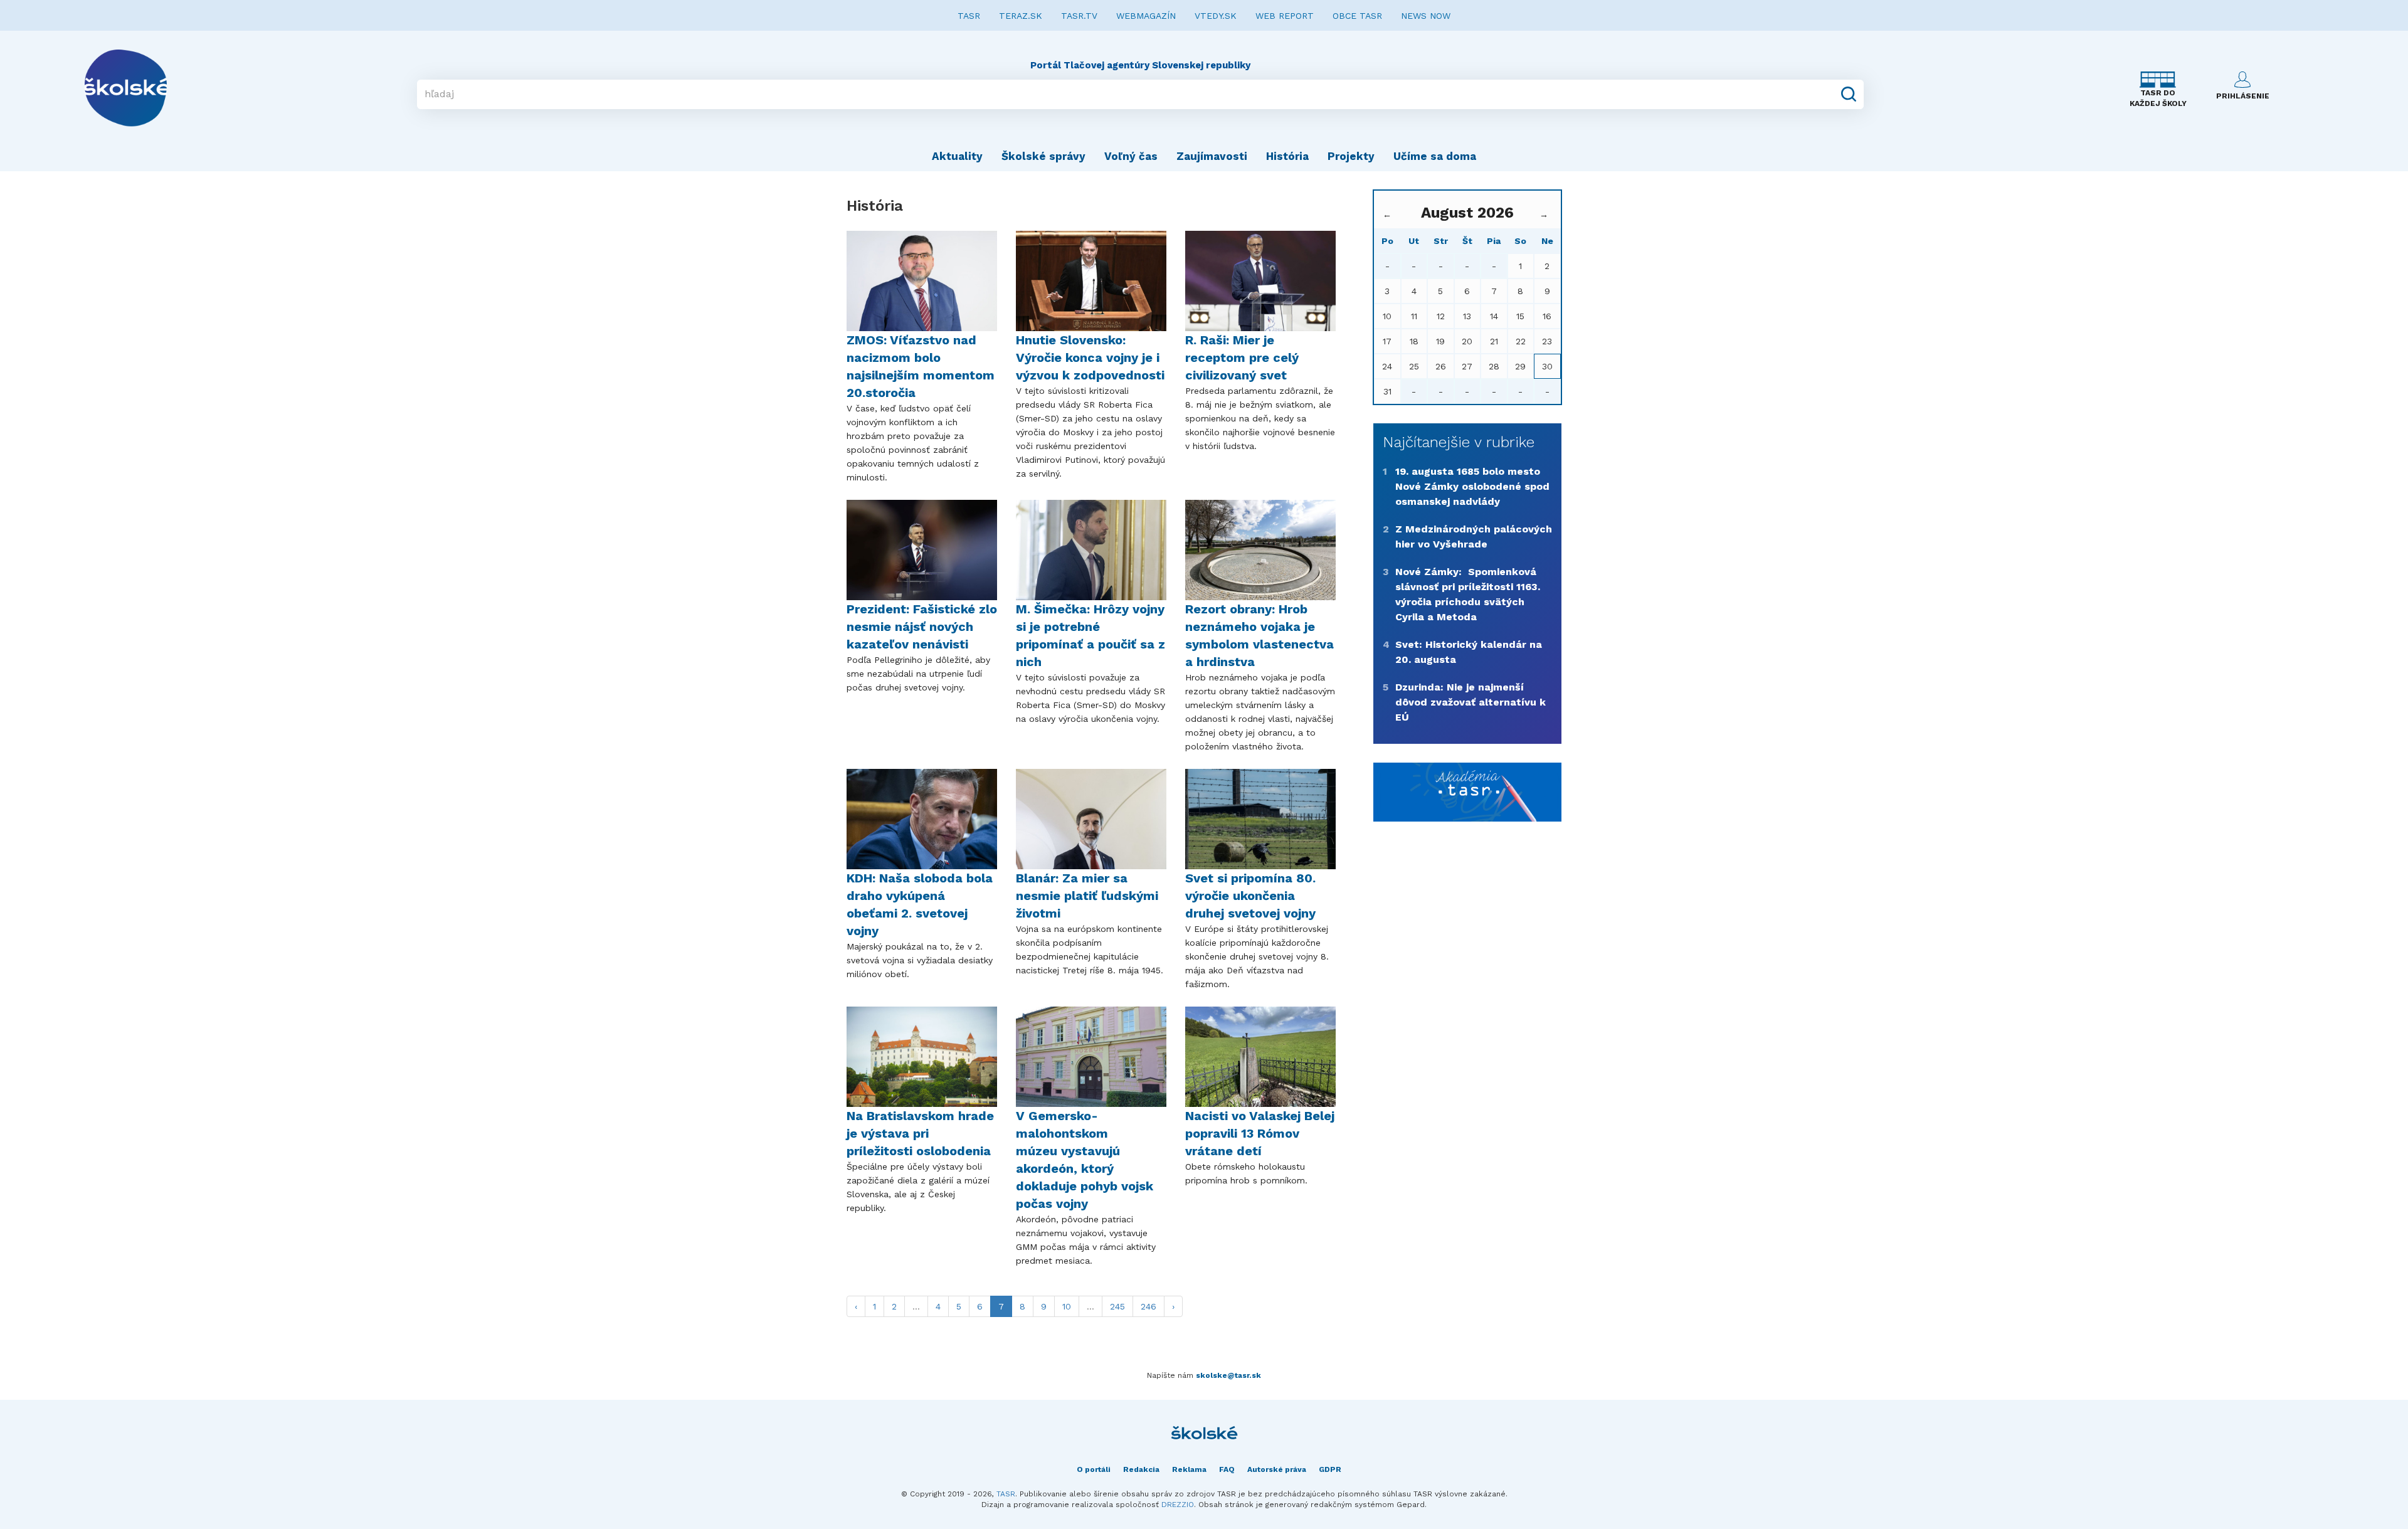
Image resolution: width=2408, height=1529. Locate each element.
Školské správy (1043, 156)
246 (1149, 1306)
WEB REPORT (1285, 16)
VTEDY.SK (1216, 16)
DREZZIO (1178, 1505)
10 (1067, 1306)
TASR (969, 16)
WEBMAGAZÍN (1146, 16)
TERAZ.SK (1021, 16)
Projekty (1351, 156)
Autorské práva (1277, 1469)
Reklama (1189, 1469)
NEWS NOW (1426, 16)
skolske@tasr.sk (1228, 1375)
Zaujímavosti (1212, 156)
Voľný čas (1131, 156)
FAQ (1227, 1469)
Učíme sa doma (1435, 156)
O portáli (1094, 1469)
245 (1117, 1306)
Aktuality (957, 156)
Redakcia (1141, 1469)
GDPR (1330, 1469)
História (1287, 156)
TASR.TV (1079, 16)
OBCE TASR (1357, 16)
